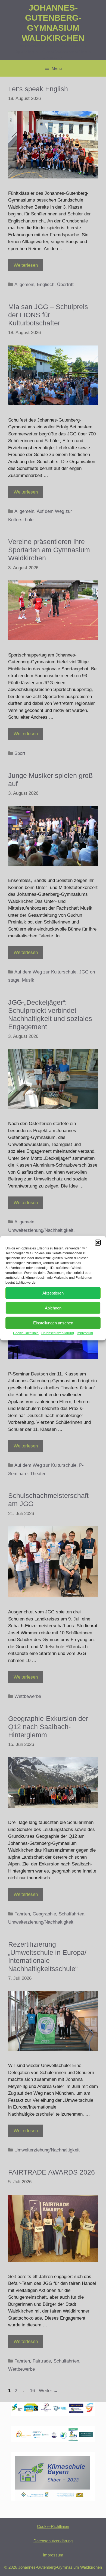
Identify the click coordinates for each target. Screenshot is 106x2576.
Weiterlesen (26, 265)
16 (33, 2391)
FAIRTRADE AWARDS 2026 (52, 2172)
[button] (98, 1243)
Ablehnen (53, 1308)
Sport (20, 753)
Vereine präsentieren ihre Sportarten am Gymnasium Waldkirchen (49, 550)
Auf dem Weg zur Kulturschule (45, 972)
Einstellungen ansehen (53, 1323)
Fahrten (22, 1914)
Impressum (85, 1333)
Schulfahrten (71, 1914)
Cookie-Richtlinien (53, 2526)
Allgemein (24, 285)
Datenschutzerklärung (58, 1333)
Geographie (44, 1914)
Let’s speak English (38, 89)
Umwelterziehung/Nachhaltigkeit (41, 1230)
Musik (28, 980)
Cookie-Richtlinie (26, 1333)
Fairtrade (42, 2361)
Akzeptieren (53, 1293)
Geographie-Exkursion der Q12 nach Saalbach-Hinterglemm (48, 1727)
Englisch (46, 285)
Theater (38, 1474)
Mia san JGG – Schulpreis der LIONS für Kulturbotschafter (48, 315)
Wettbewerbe (28, 1696)
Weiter (49, 2391)
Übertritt (65, 285)
